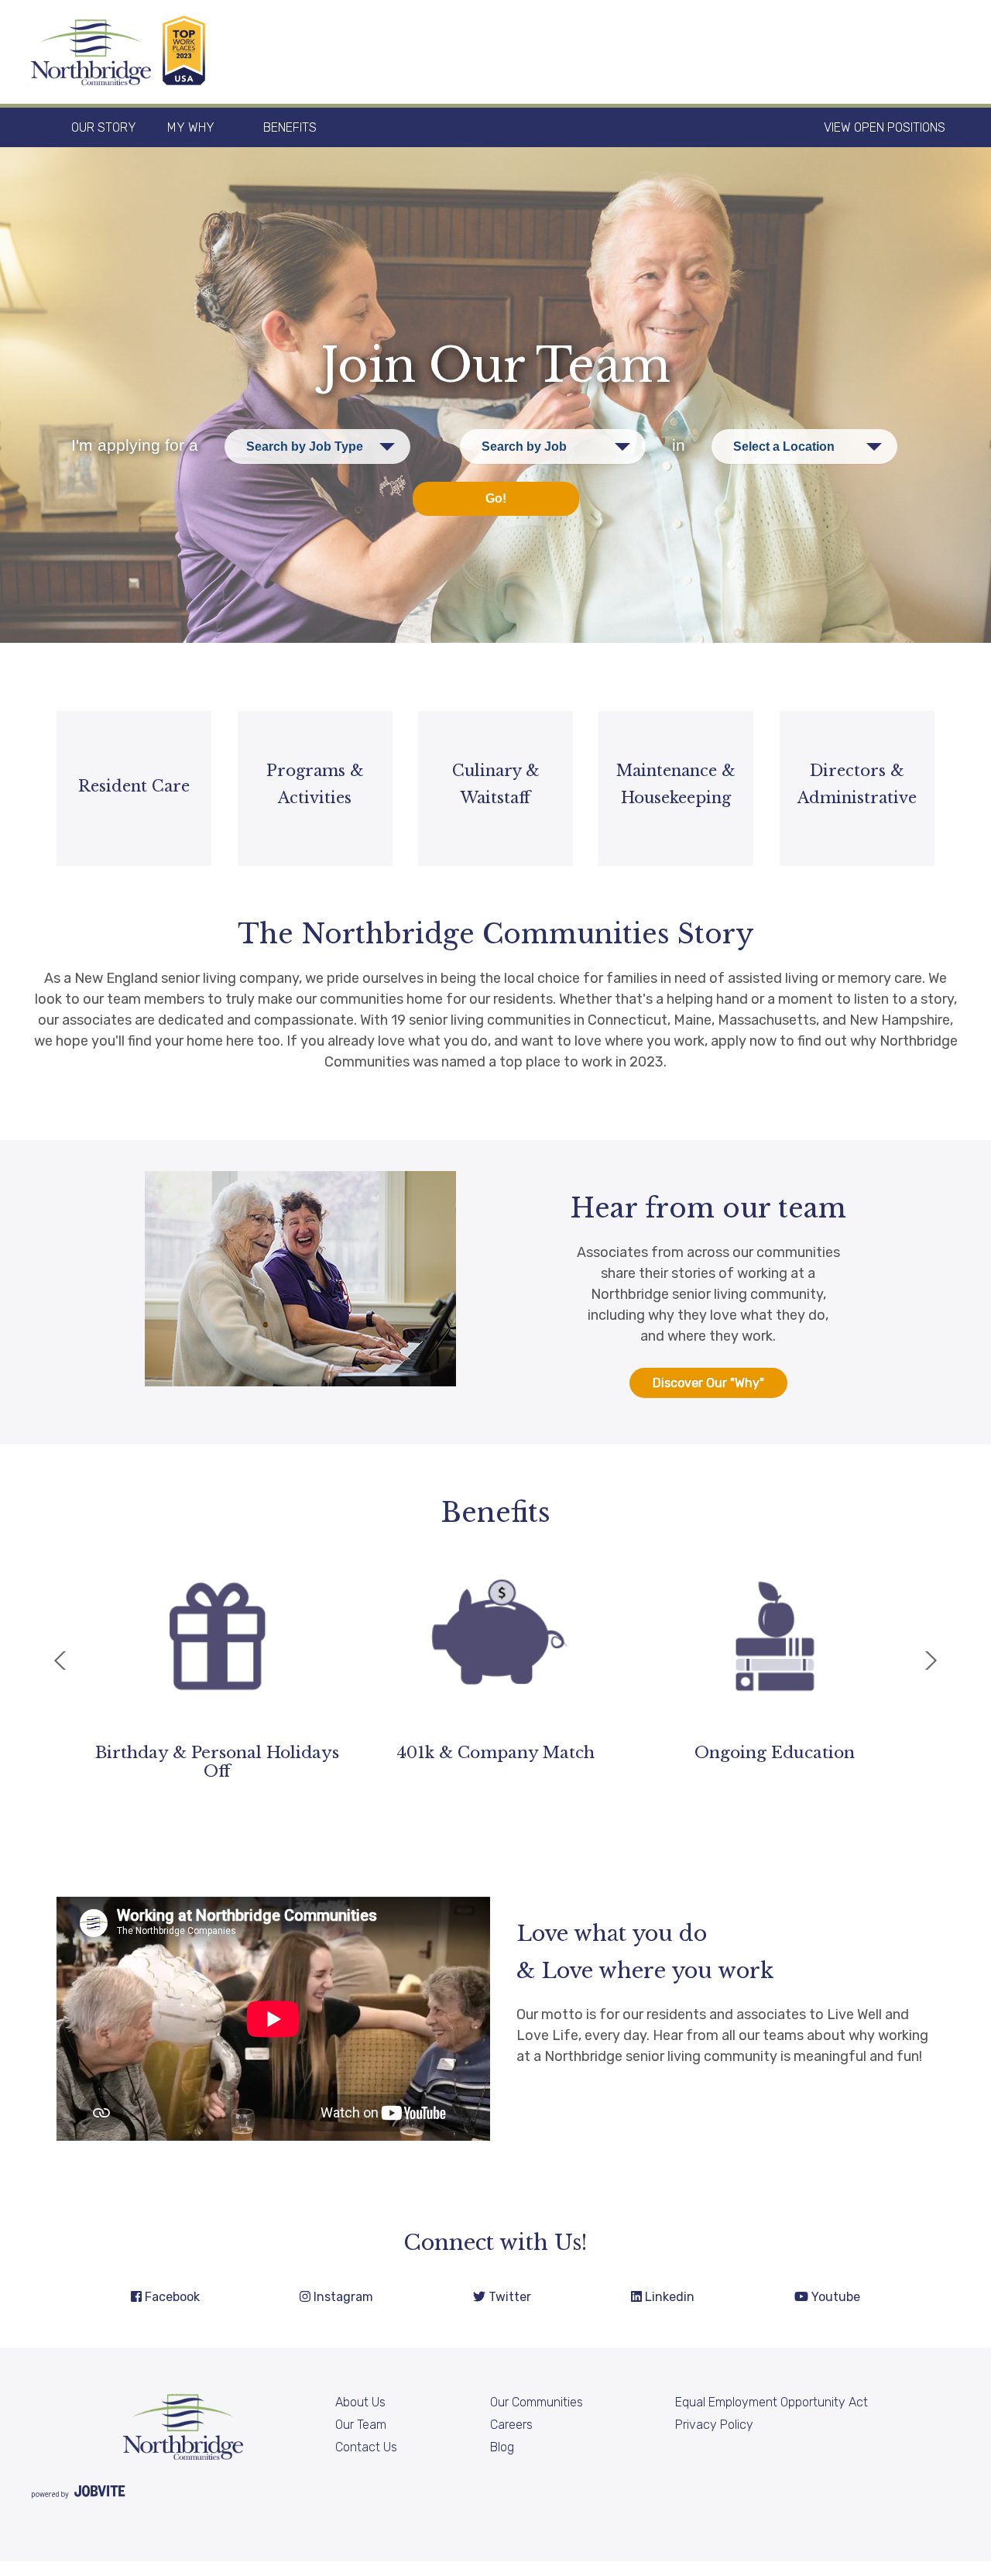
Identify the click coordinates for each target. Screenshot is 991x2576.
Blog (502, 2447)
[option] (217, 1658)
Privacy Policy (714, 2425)
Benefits (290, 127)
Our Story (104, 127)
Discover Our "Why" (708, 1383)
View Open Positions (885, 127)
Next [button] (931, 1661)
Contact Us (366, 2447)
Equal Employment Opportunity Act (772, 2402)
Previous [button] (60, 1661)
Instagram (342, 2297)
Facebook (171, 2297)
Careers (511, 2425)
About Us (360, 2402)
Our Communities (537, 2402)
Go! (496, 498)
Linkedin (668, 2297)
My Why (191, 127)
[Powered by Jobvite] (78, 2494)
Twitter (508, 2297)
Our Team (361, 2425)
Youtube (834, 2297)
